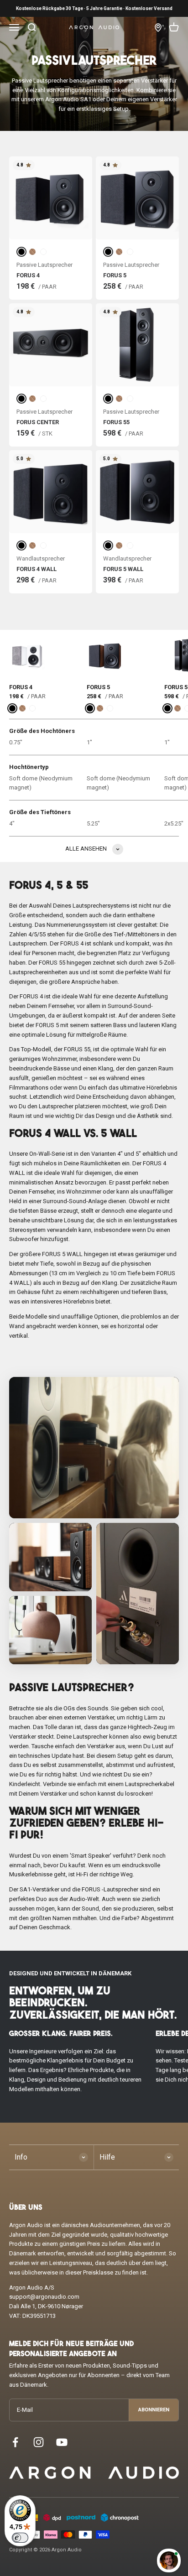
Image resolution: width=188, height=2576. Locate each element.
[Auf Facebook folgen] (15, 2442)
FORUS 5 (115, 275)
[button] (94, 1448)
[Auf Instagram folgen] (39, 2442)
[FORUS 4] (27, 655)
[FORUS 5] (105, 655)
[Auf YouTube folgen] (62, 2442)
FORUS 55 (116, 422)
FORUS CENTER (38, 422)
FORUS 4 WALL (37, 569)
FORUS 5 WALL (123, 569)
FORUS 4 (28, 275)
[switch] (20, 2538)
